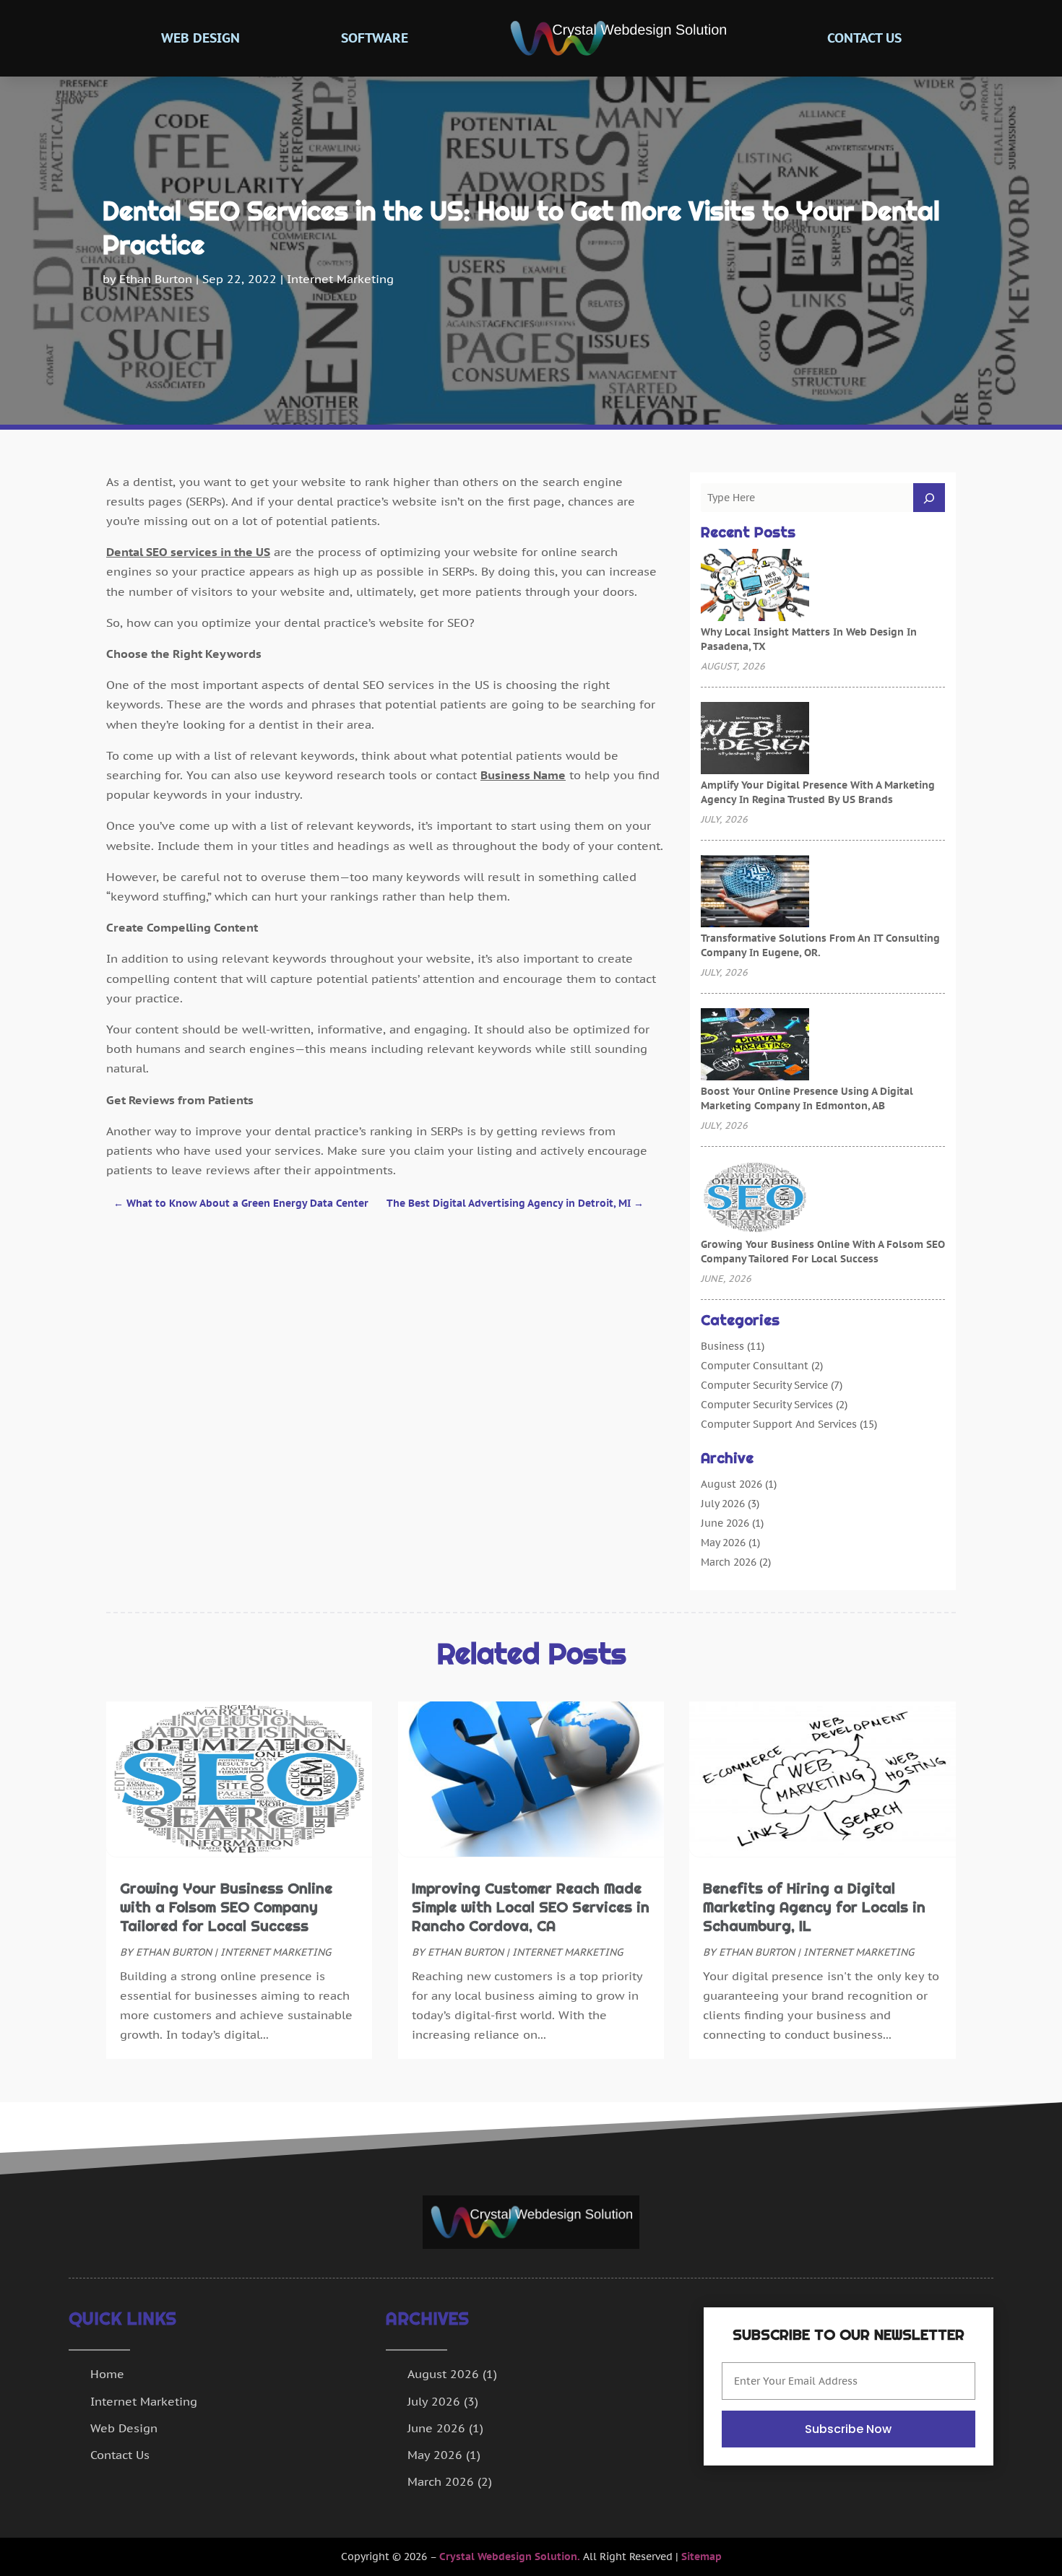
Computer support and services (779, 1424)
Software (375, 38)
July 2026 (723, 1504)
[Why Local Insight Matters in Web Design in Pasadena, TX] (755, 586)
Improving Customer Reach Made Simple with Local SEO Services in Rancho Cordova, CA (531, 1907)
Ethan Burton (156, 279)
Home (107, 2374)
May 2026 (723, 1543)
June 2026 (725, 1523)
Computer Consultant (755, 1366)
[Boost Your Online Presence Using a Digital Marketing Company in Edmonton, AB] (755, 1046)
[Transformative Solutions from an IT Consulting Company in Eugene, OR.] (755, 893)
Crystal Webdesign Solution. (510, 2557)
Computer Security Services (767, 1405)
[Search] (929, 498)
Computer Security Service (764, 1385)
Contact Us (864, 38)
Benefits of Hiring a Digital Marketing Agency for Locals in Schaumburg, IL (814, 1907)
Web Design (200, 38)
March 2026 (729, 1562)
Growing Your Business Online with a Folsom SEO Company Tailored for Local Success (226, 1907)
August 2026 (731, 1484)
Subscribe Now (848, 2429)
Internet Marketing (340, 279)
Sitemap (701, 2557)
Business (722, 1346)
